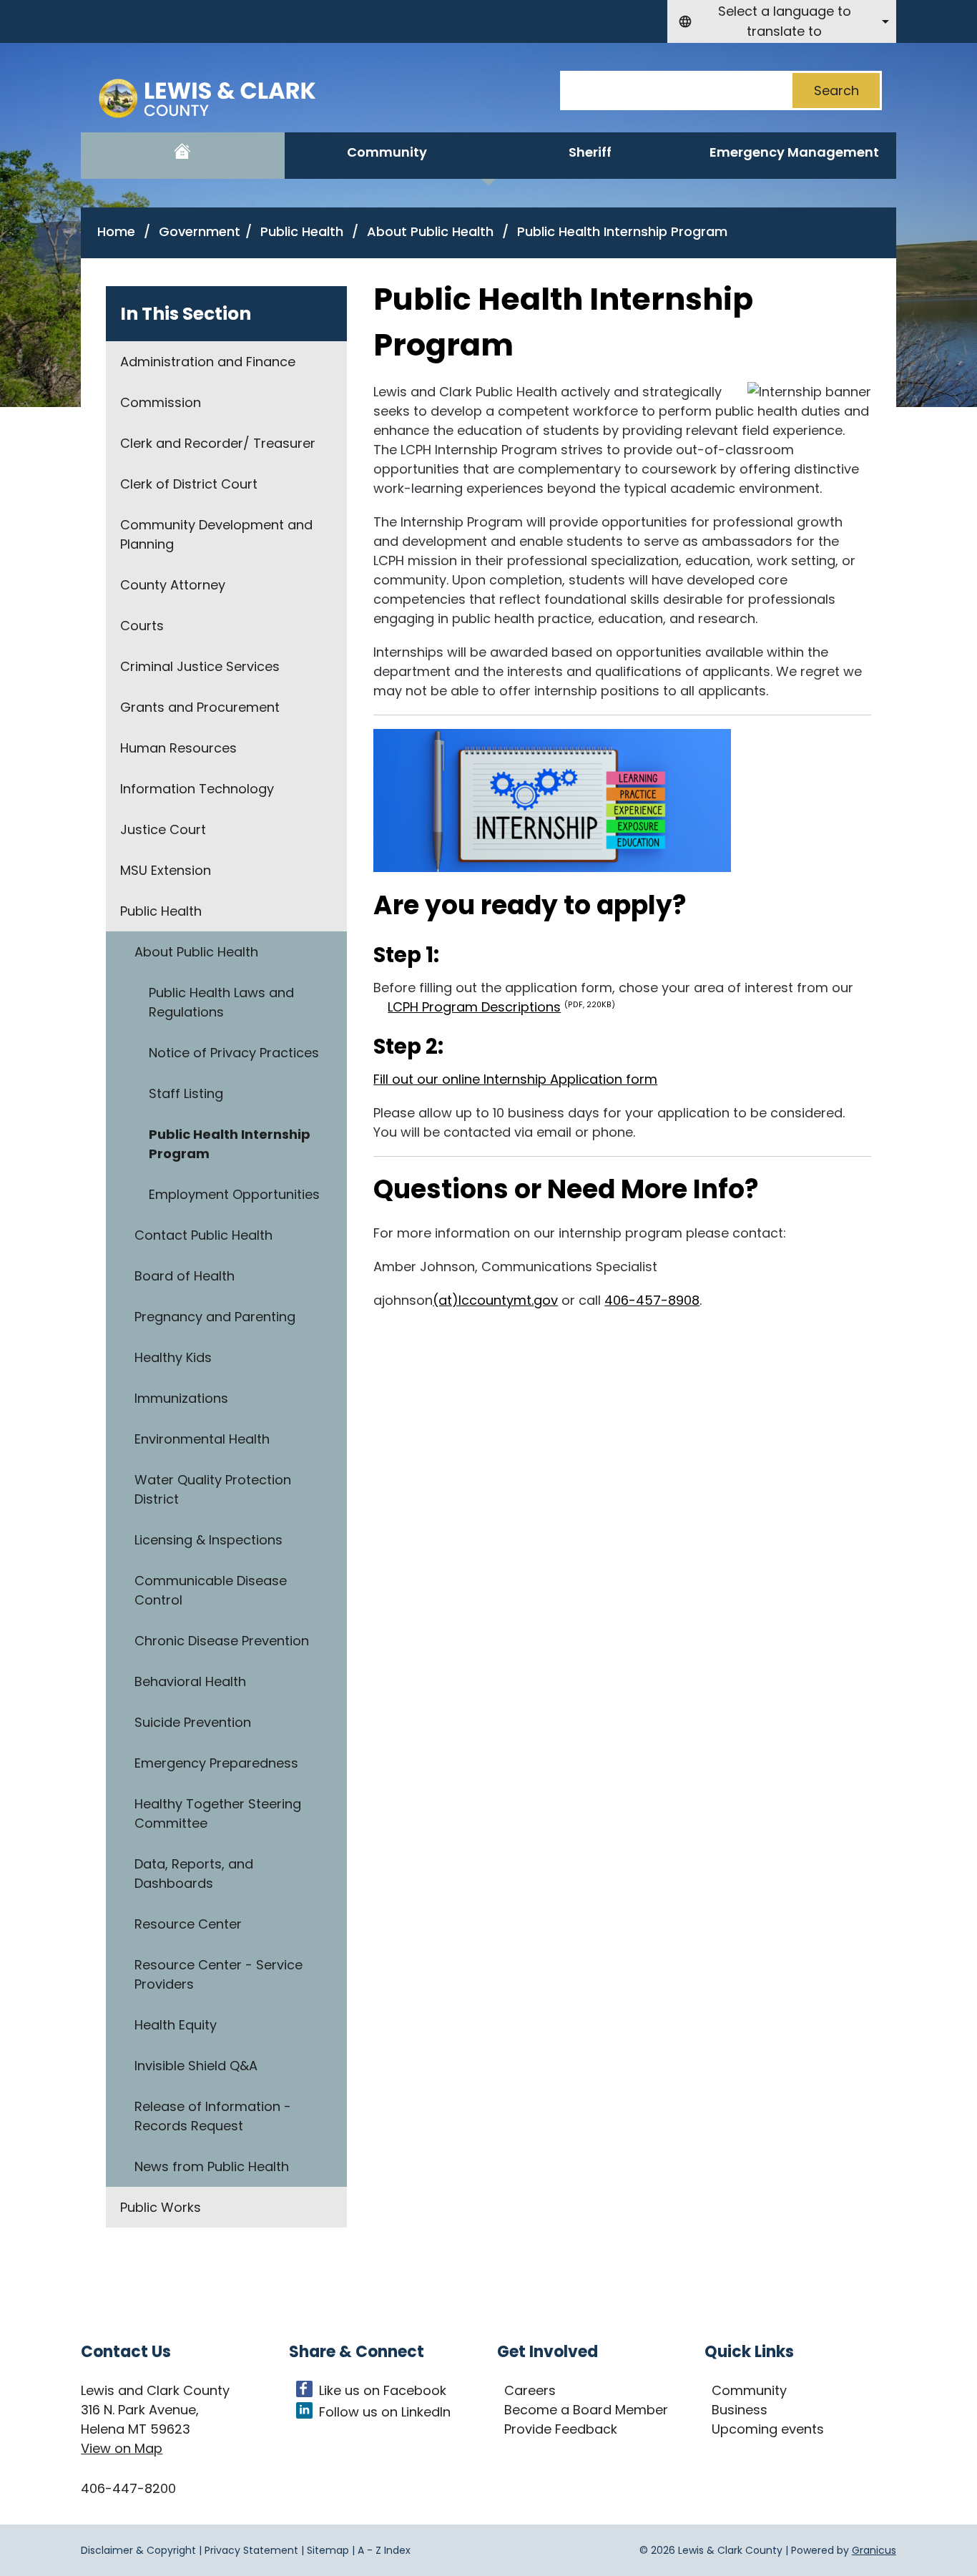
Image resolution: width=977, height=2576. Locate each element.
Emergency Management (794, 152)
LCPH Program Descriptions (501, 1007)
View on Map (122, 2448)
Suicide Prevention (193, 1722)
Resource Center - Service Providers (219, 1974)
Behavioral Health (190, 1681)
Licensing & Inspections (208, 1540)
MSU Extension (166, 870)
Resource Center (188, 1924)
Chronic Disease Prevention (222, 1641)
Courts (142, 626)
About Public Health (432, 231)
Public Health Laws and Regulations (221, 1002)
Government (200, 231)
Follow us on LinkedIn (385, 2412)
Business (740, 2410)
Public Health (304, 231)
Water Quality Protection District (213, 1489)
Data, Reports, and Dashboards (194, 1874)
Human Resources (178, 748)
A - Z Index (384, 2550)
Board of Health (185, 1276)
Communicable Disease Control (211, 1590)
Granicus (874, 2550)
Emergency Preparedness (216, 1763)
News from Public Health (212, 2166)
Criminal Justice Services (200, 666)
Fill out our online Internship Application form (515, 1079)
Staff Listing (186, 1093)
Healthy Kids (173, 1357)
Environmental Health (202, 1439)
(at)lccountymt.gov (495, 1300)
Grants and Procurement (200, 707)
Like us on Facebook (383, 2390)
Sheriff (590, 152)
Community (387, 152)
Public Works (161, 2207)
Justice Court (163, 829)
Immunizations (181, 1398)
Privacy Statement (251, 2550)
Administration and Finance (208, 362)
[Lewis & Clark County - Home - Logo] (218, 100)
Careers (530, 2390)
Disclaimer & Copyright (138, 2550)
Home (116, 231)
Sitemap (328, 2550)
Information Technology (197, 789)
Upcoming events (768, 2429)
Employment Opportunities (234, 1194)
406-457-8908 (652, 1300)
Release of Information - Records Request (213, 2116)
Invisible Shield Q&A (196, 2066)
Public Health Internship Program (230, 1144)
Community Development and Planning (216, 534)
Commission (161, 402)
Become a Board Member (586, 2410)
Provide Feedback (561, 2429)
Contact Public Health (203, 1235)
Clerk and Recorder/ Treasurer (218, 443)
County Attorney (173, 585)
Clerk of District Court (189, 484)
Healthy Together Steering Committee (218, 1813)
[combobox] (782, 21)
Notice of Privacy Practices (234, 1053)
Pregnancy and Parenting (215, 1317)
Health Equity (176, 2025)
